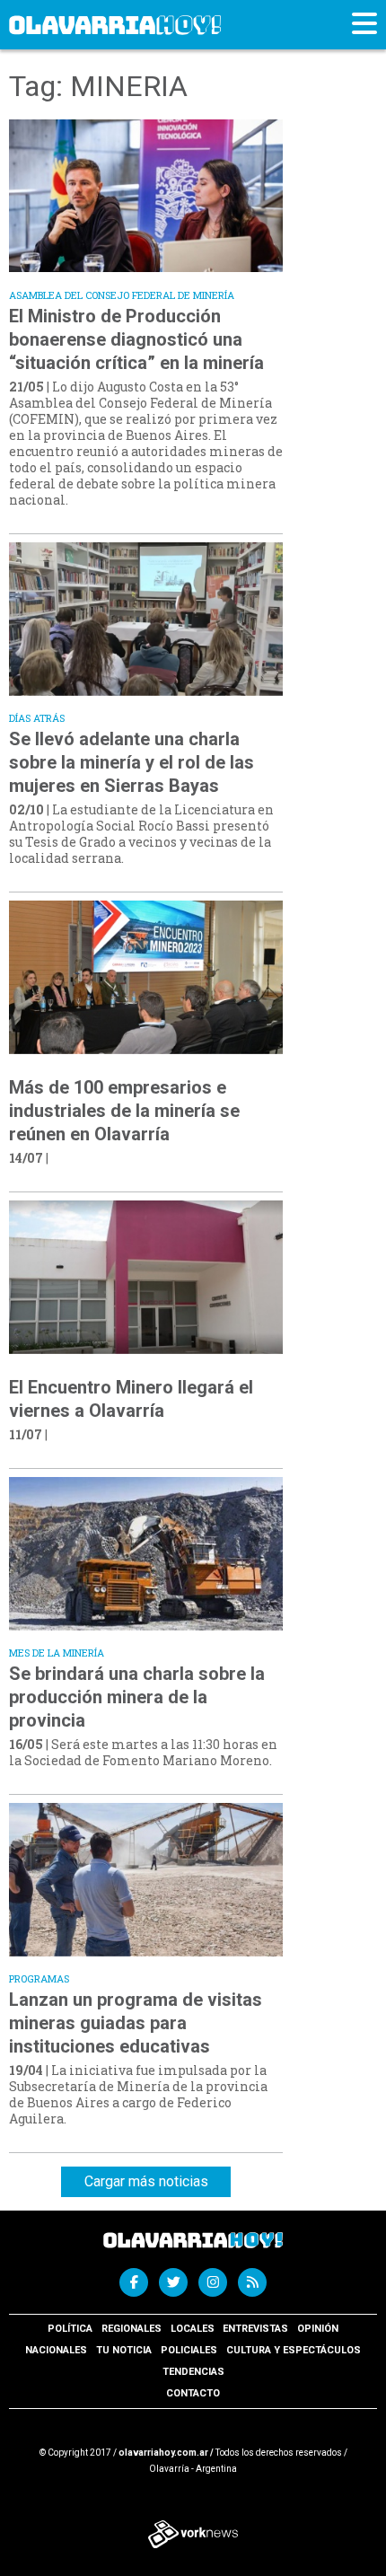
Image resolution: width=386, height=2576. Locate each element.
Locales (193, 2329)
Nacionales (56, 2350)
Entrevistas (255, 2329)
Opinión (318, 2329)
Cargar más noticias (146, 2181)
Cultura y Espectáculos (294, 2350)
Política (70, 2329)
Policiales (189, 2350)
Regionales (132, 2329)
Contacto (193, 2393)
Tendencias (193, 2372)
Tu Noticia (124, 2350)
